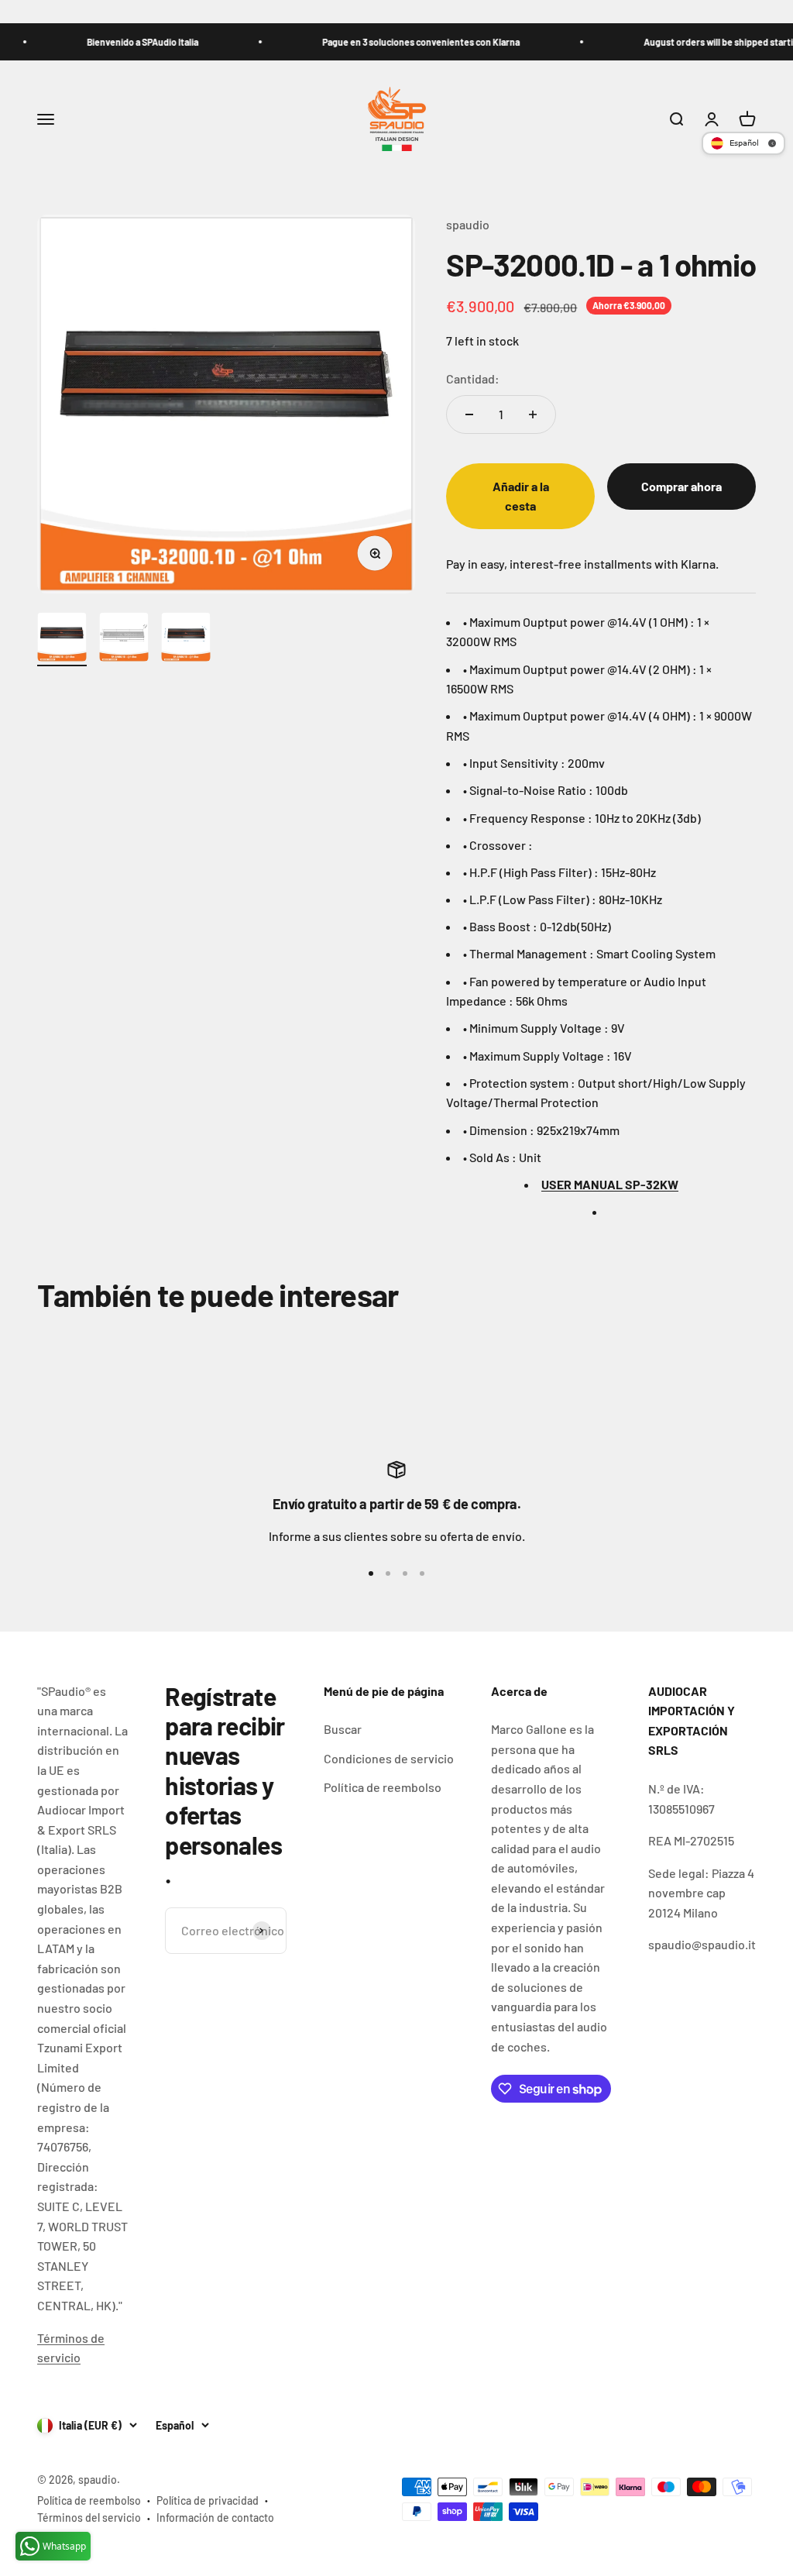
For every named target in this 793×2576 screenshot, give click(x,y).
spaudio (468, 224)
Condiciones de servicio (389, 1758)
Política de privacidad (208, 2500)
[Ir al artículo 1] (62, 639)
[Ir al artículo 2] (124, 639)
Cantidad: (473, 378)
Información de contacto (215, 2518)
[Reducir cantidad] (469, 414)
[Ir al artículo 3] (186, 639)
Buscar (343, 1729)
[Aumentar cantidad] (533, 414)
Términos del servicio (89, 2518)
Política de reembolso (383, 1787)
